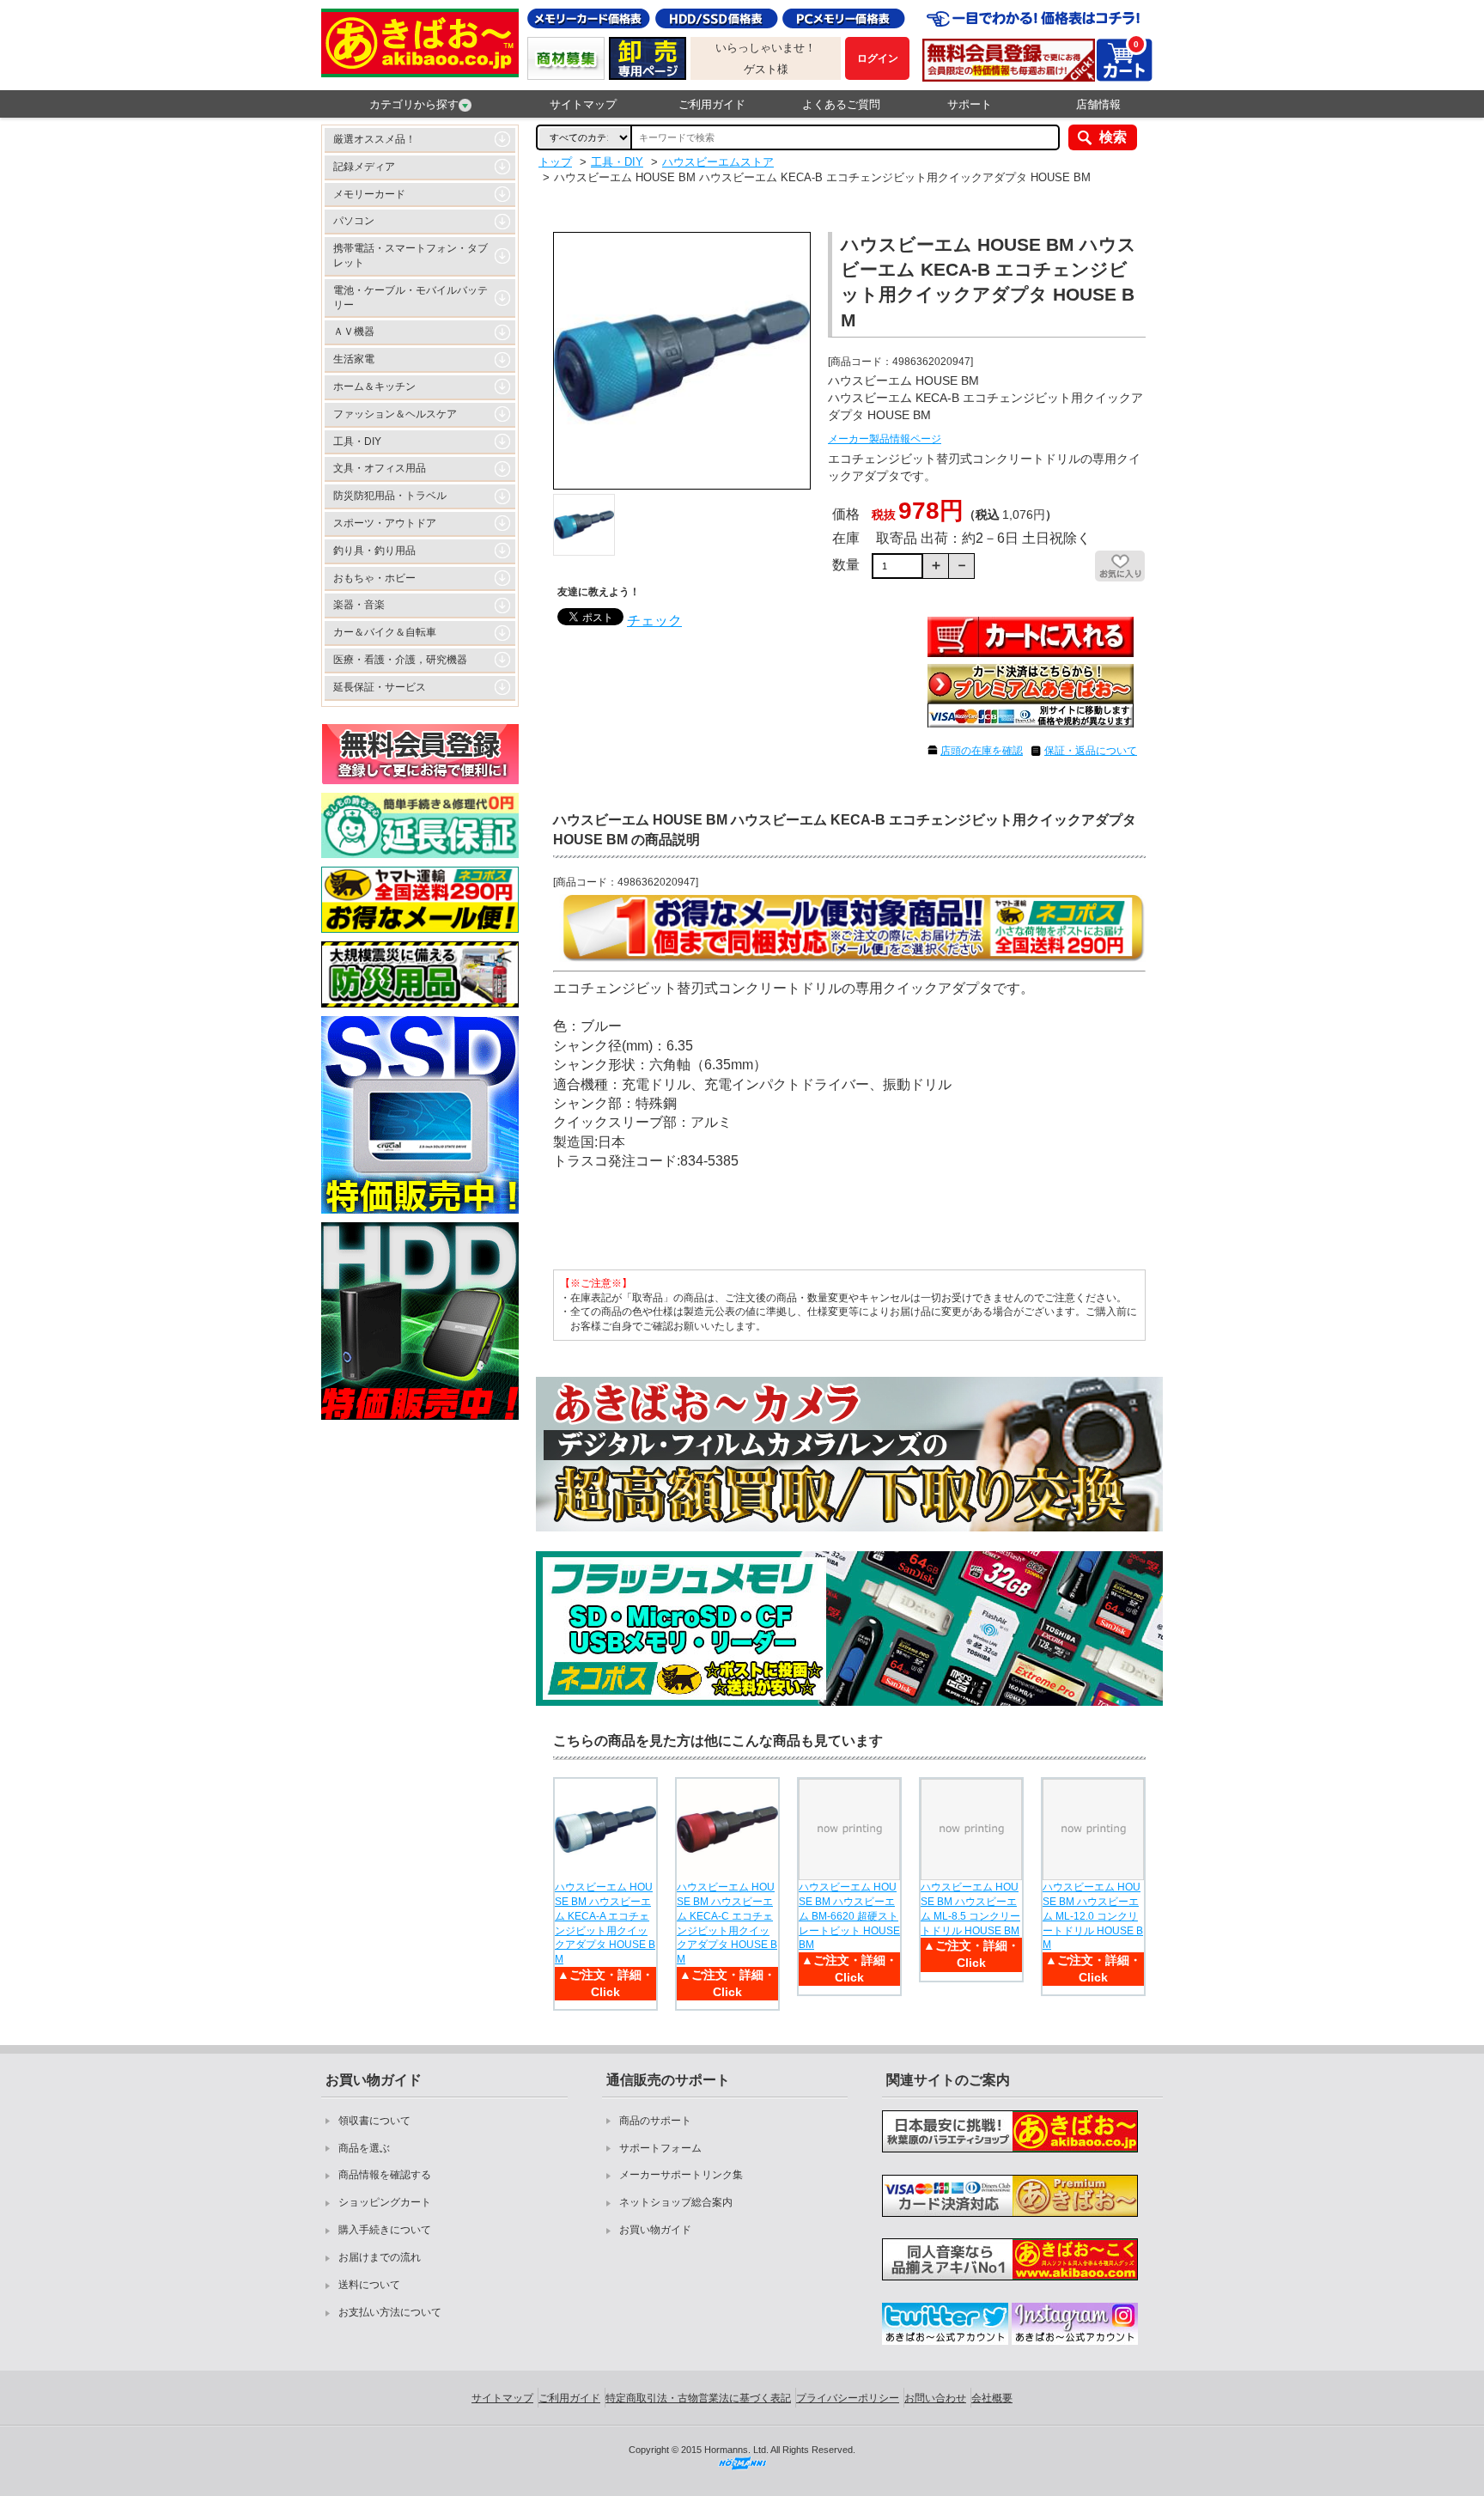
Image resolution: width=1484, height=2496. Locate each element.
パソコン (354, 221)
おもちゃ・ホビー (374, 578)
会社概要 (992, 2398)
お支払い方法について (390, 2312)
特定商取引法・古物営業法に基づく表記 (698, 2398)
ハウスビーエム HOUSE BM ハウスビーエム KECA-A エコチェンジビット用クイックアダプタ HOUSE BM (605, 1923)
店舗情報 (1098, 104)
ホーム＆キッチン (374, 387)
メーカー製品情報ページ (885, 439)
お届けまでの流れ (380, 2257)
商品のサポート (655, 2121)
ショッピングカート (385, 2202)
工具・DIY (357, 441)
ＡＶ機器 (354, 332)
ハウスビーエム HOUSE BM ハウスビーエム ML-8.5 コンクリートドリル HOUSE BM (970, 1909)
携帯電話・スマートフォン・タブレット (411, 256)
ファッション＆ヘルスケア (395, 414)
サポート (970, 104)
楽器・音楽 (359, 605)
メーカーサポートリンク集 (681, 2175)
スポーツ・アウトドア (385, 523)
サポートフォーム (660, 2148)
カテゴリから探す (414, 104)
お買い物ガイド (655, 2230)
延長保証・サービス (380, 687)
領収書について (374, 2121)
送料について (369, 2285)
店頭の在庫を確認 (982, 751)
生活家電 (354, 359)
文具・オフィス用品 (380, 468)
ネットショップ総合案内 (676, 2202)
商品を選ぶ (364, 2148)
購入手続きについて (385, 2230)
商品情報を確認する (385, 2175)
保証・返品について (1091, 751)
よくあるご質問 (841, 104)
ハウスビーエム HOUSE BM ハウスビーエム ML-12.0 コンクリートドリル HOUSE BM (1093, 1916)
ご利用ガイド (712, 104)
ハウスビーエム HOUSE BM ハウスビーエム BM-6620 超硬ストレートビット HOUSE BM (849, 1916)
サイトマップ (583, 104)
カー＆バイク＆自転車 (385, 632)
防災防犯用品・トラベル (390, 496)
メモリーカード (369, 194)
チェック (654, 621)
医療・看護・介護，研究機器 (400, 660)
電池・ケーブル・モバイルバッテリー (411, 298)
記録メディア (364, 167)
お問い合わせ (935, 2398)
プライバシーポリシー (848, 2398)
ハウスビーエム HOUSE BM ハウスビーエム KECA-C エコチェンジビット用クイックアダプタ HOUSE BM (727, 1923)
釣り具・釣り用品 (374, 551)
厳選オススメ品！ (374, 139)
